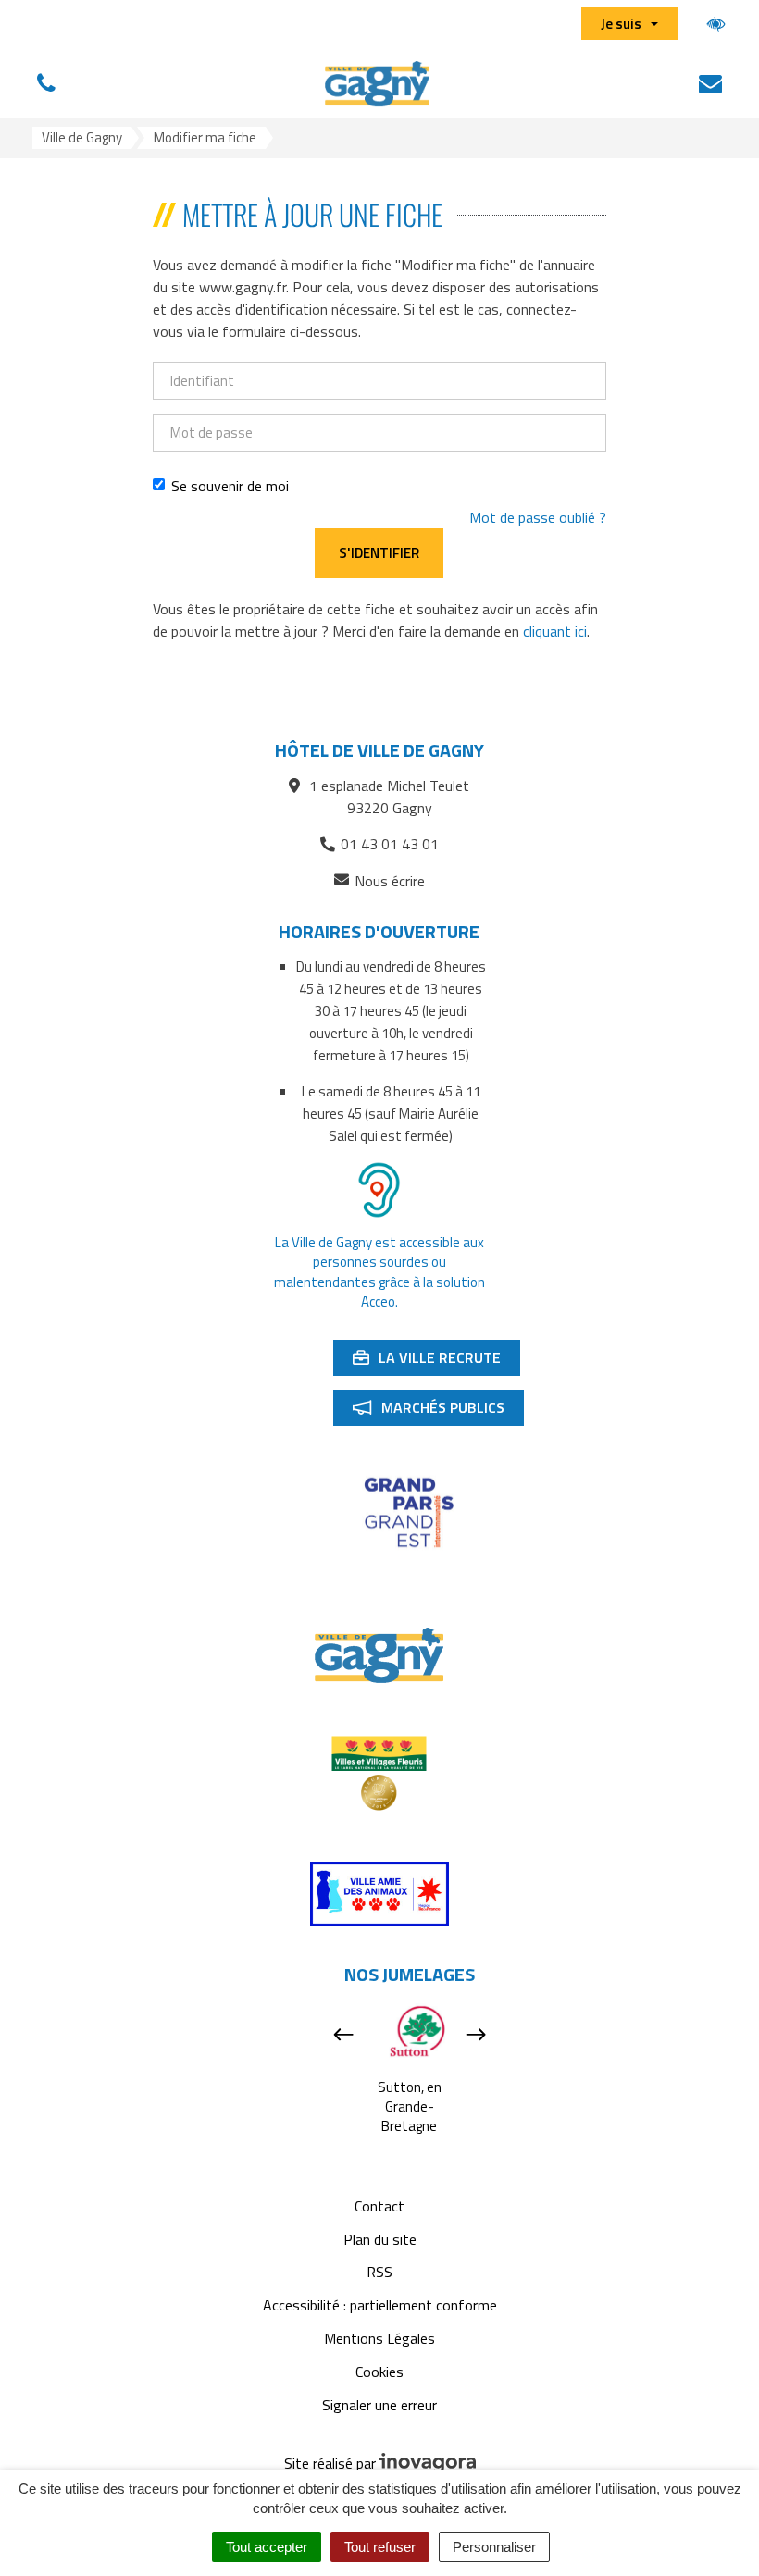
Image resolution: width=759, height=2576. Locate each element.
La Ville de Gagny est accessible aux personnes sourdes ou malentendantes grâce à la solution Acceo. (379, 1272)
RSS (379, 2272)
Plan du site (380, 2239)
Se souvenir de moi (230, 486)
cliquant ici (555, 631)
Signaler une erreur (379, 2405)
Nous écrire (390, 881)
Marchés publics (438, 1411)
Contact (379, 2206)
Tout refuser (380, 2547)
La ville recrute (436, 1361)
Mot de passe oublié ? (538, 517)
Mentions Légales (379, 2338)
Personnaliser (494, 2547)
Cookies (379, 2372)
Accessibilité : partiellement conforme (380, 2305)
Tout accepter (267, 2547)
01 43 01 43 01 (390, 844)
